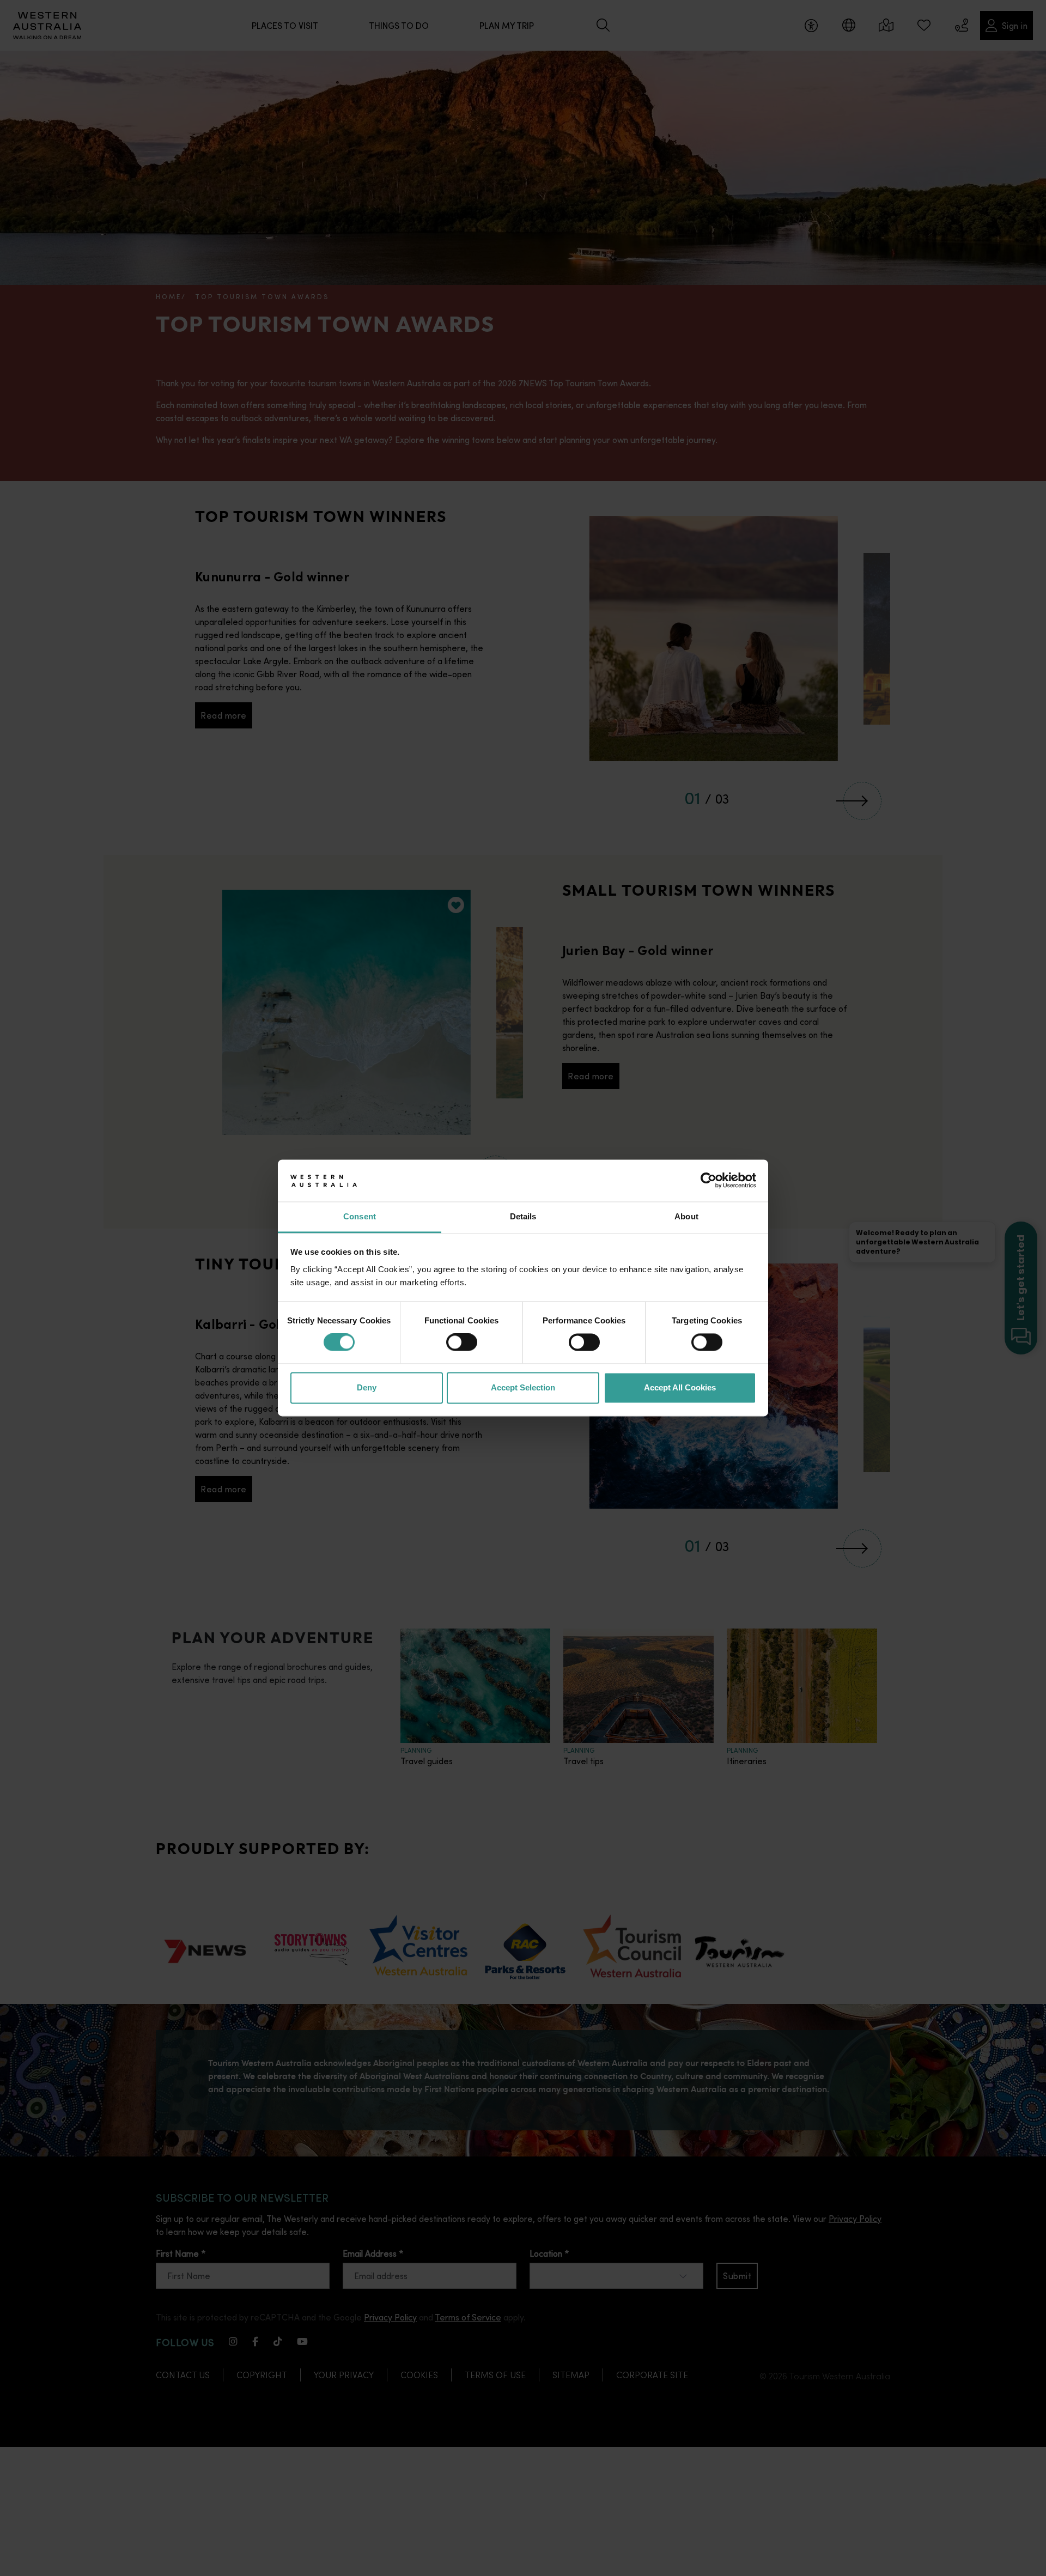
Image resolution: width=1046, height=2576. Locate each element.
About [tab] (686, 1216)
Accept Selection (523, 1387)
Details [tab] (523, 1216)
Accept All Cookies (680, 1387)
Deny (367, 1387)
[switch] (462, 1342)
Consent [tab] (360, 1216)
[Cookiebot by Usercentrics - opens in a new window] (709, 1181)
